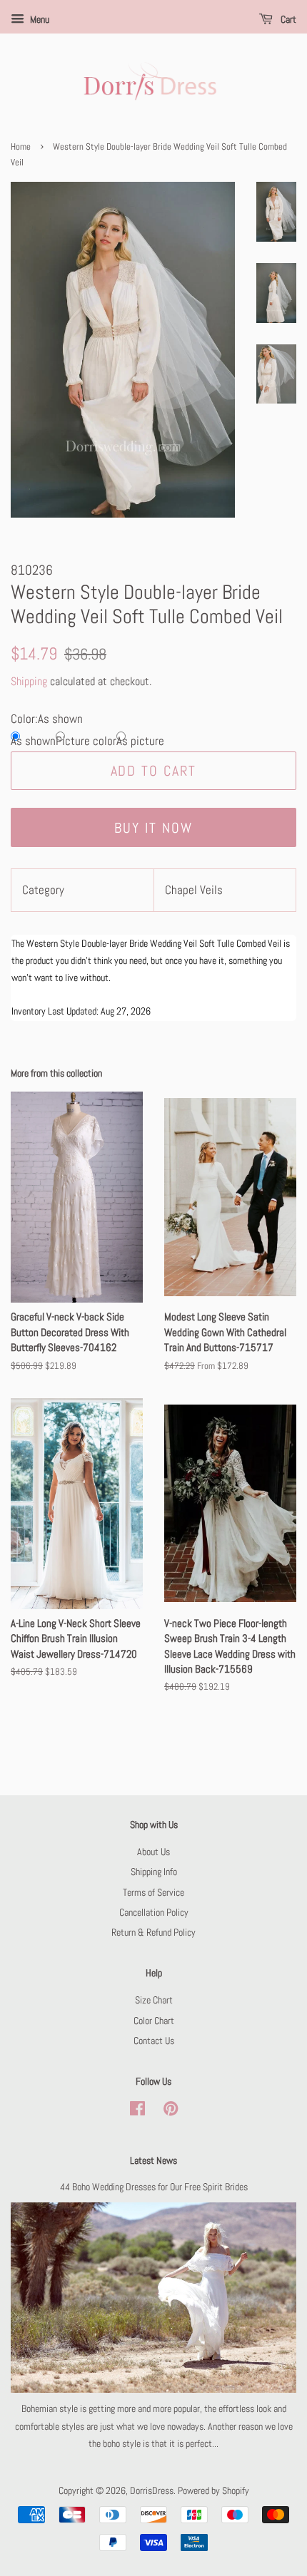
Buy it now (153, 828)
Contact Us (154, 2041)
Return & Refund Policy (153, 1932)
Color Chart (154, 2021)
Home (21, 147)
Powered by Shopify (213, 2490)
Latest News (153, 2160)
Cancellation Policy (154, 1912)
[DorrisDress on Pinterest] (171, 2111)
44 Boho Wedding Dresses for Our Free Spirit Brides (154, 2187)
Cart (287, 19)
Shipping (29, 681)
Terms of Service (153, 1892)
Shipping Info (154, 1872)
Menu (39, 19)
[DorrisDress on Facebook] (137, 2111)
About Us (153, 1852)
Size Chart (154, 2000)
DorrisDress (152, 2490)
